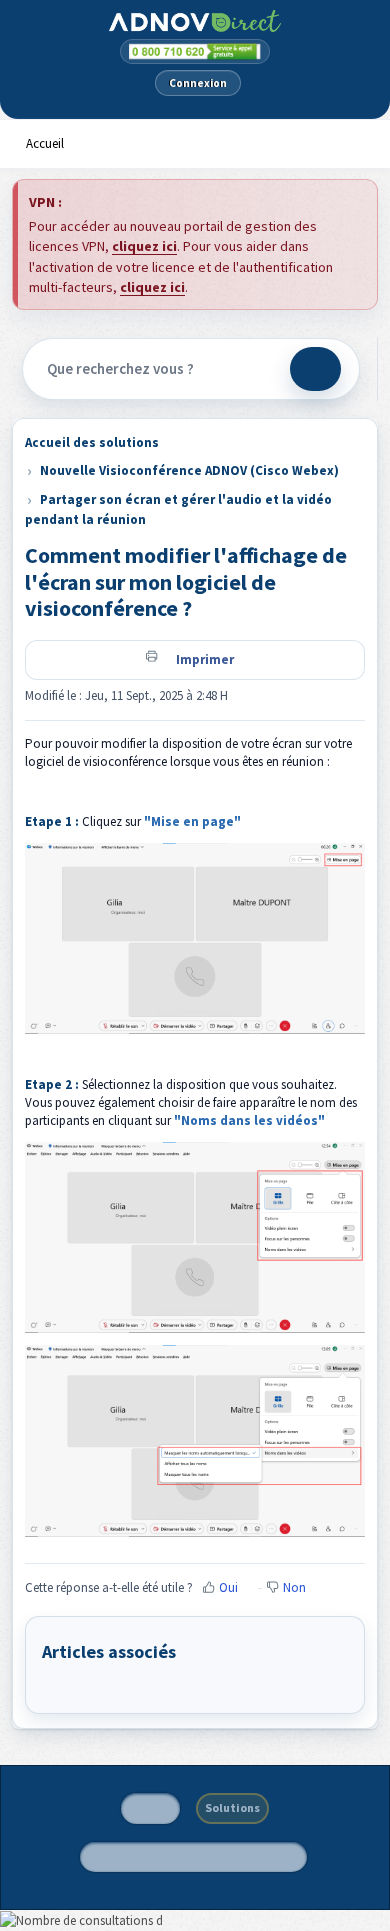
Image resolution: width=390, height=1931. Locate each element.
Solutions (232, 1807)
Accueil (45, 143)
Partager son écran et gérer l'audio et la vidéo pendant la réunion (178, 509)
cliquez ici (144, 246)
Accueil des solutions (92, 442)
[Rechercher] (315, 369)
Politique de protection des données (193, 1856)
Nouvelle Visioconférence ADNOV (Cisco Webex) (189, 470)
